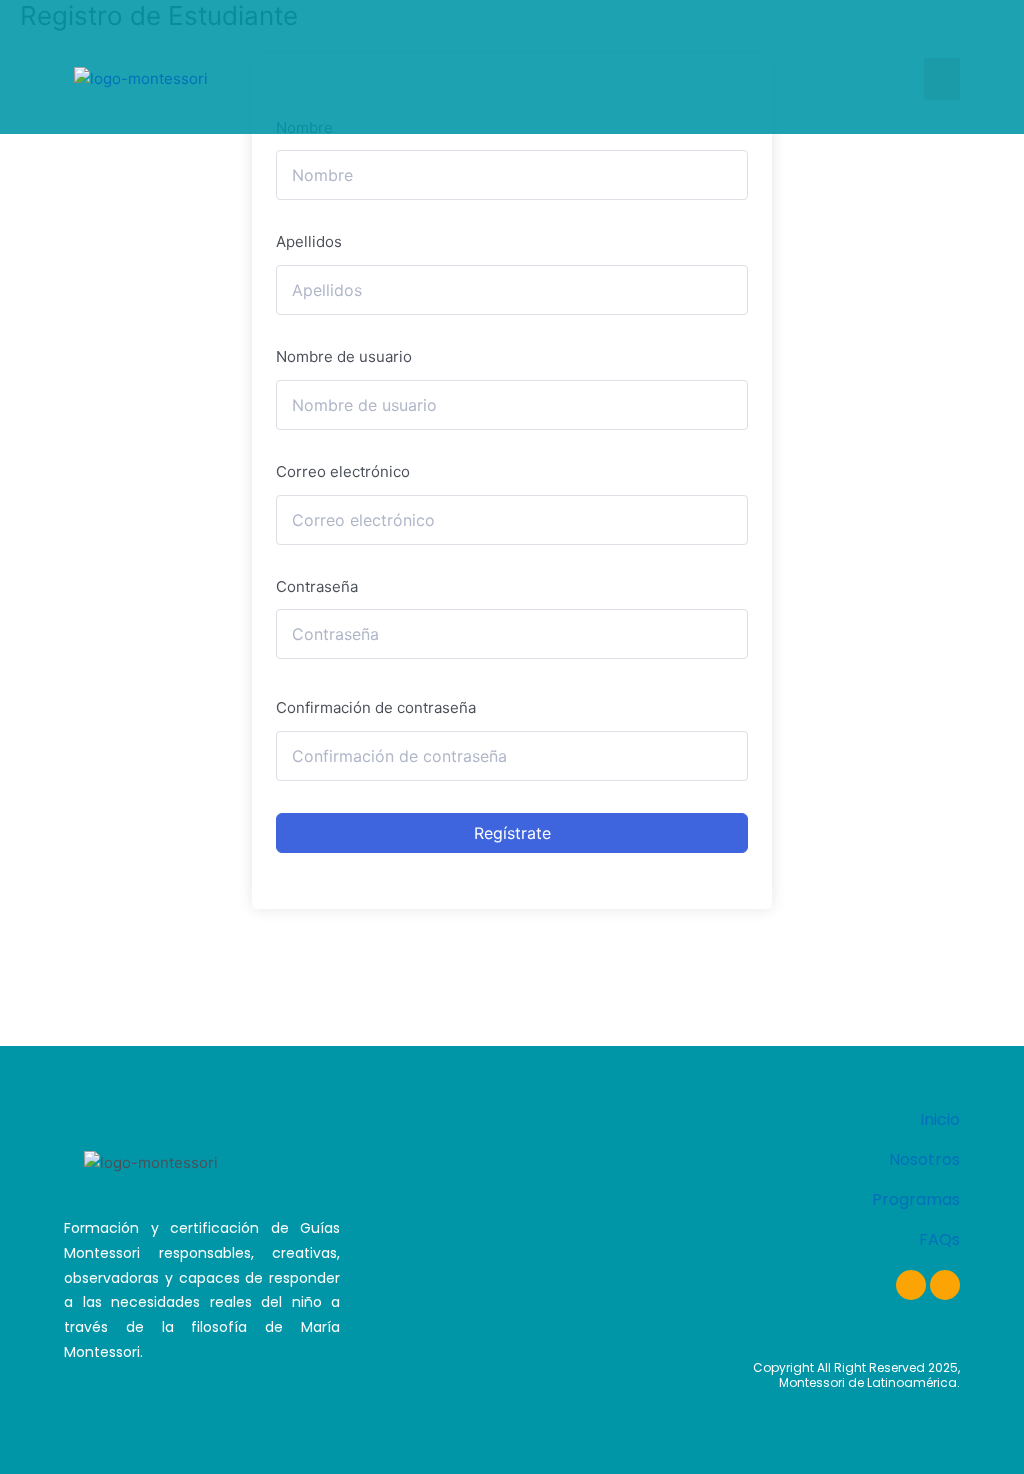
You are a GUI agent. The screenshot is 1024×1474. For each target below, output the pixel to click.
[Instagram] (945, 1285)
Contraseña (317, 586)
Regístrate (512, 833)
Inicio (940, 1119)
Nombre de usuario (344, 356)
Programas (916, 1199)
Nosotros (924, 1159)
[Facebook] (911, 1285)
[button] (942, 79)
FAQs (939, 1239)
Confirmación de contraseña (376, 707)
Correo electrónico (343, 471)
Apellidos (309, 241)
